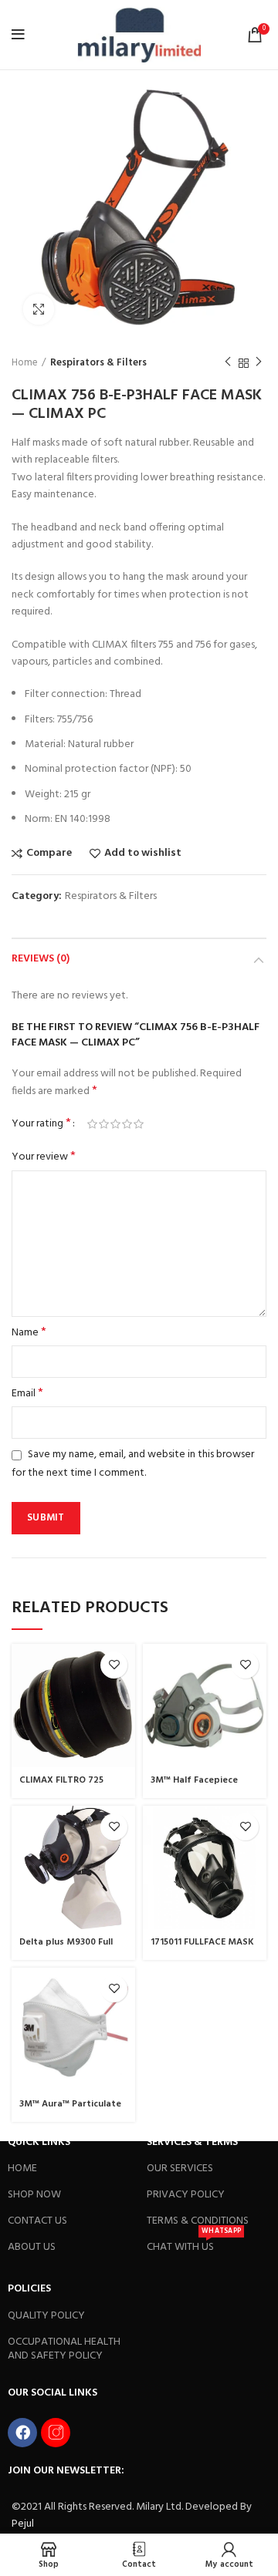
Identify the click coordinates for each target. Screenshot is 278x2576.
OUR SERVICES (180, 2169)
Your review (44, 1157)
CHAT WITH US (194, 2245)
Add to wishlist (143, 854)
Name (29, 1333)
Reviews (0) (41, 959)
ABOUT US (32, 2247)
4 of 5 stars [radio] (127, 1124)
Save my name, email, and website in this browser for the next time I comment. (133, 1463)
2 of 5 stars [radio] (104, 1124)
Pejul (23, 2524)
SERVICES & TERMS (192, 2142)
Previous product (228, 363)
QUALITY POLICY (46, 2316)
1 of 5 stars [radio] (92, 1124)
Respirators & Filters (98, 363)
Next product (259, 363)
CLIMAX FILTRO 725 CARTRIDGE (61, 1786)
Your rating (41, 1124)
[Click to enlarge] (39, 309)
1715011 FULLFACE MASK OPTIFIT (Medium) (202, 1948)
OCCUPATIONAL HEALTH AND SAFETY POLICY (64, 2349)
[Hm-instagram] (56, 2433)
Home (25, 363)
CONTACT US (37, 2221)
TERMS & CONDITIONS (198, 2221)
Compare (49, 854)
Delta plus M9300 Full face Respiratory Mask (70, 1948)
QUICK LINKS (39, 2142)
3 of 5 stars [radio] (115, 1124)
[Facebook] (22, 2433)
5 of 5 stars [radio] (139, 1124)
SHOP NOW (34, 2195)
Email (27, 1394)
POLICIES (29, 2289)
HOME (22, 2169)
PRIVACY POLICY (186, 2195)
